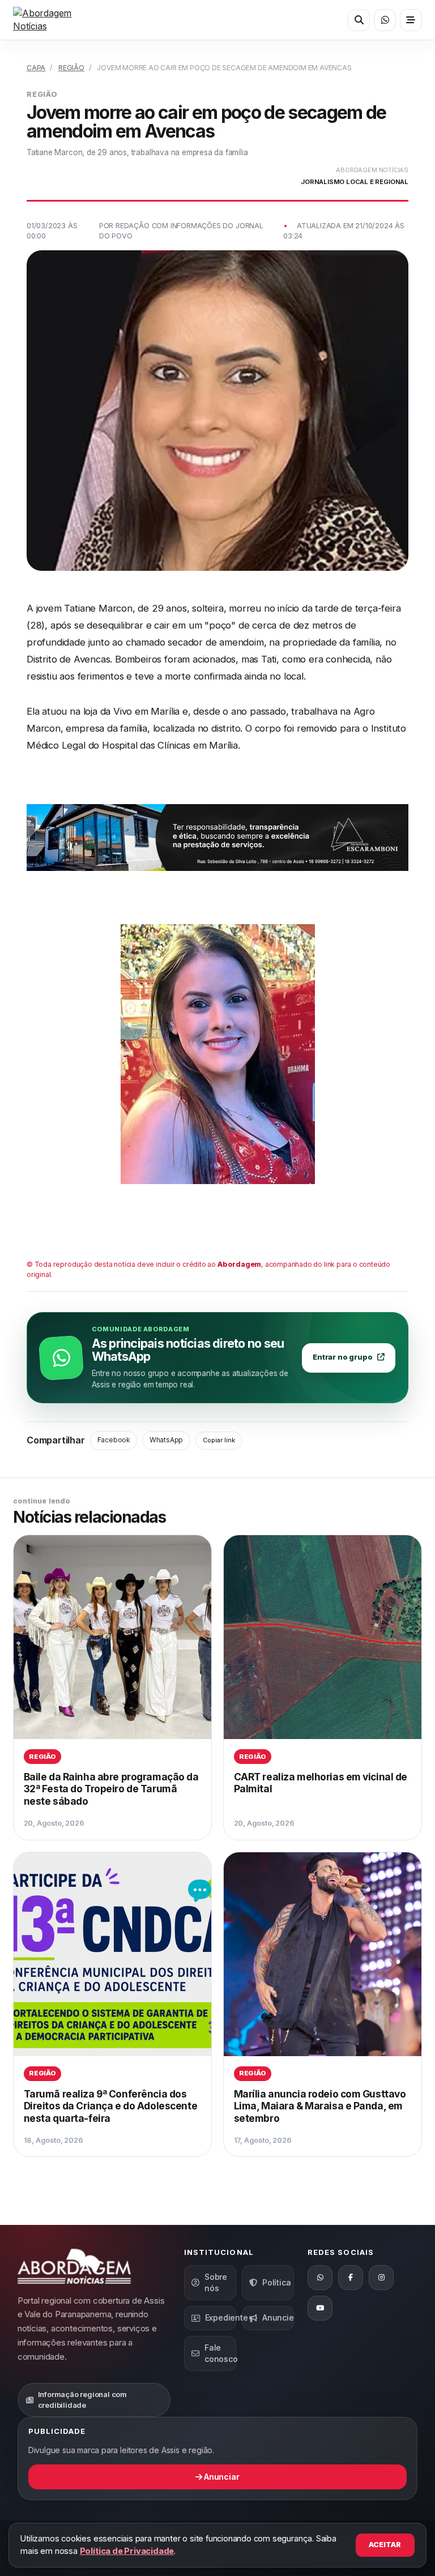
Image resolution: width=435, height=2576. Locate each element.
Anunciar (221, 2477)
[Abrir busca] (359, 20)
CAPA (36, 68)
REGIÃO (71, 68)
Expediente (221, 2317)
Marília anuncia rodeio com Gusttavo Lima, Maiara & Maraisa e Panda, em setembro (320, 2106)
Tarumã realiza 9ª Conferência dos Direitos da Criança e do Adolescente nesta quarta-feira (110, 2106)
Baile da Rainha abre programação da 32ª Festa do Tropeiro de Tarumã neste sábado (111, 1789)
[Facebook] (351, 2278)
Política (276, 2282)
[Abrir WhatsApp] (385, 20)
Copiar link (219, 1440)
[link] (112, 1688)
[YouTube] (320, 2308)
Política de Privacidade (127, 2551)
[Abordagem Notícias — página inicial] (56, 20)
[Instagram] (381, 2278)
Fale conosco (220, 2353)
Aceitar (385, 2545)
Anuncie (278, 2317)
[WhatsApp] (320, 2278)
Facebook (114, 1440)
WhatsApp (166, 1440)
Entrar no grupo (342, 1357)
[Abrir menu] (411, 20)
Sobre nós (216, 2282)
